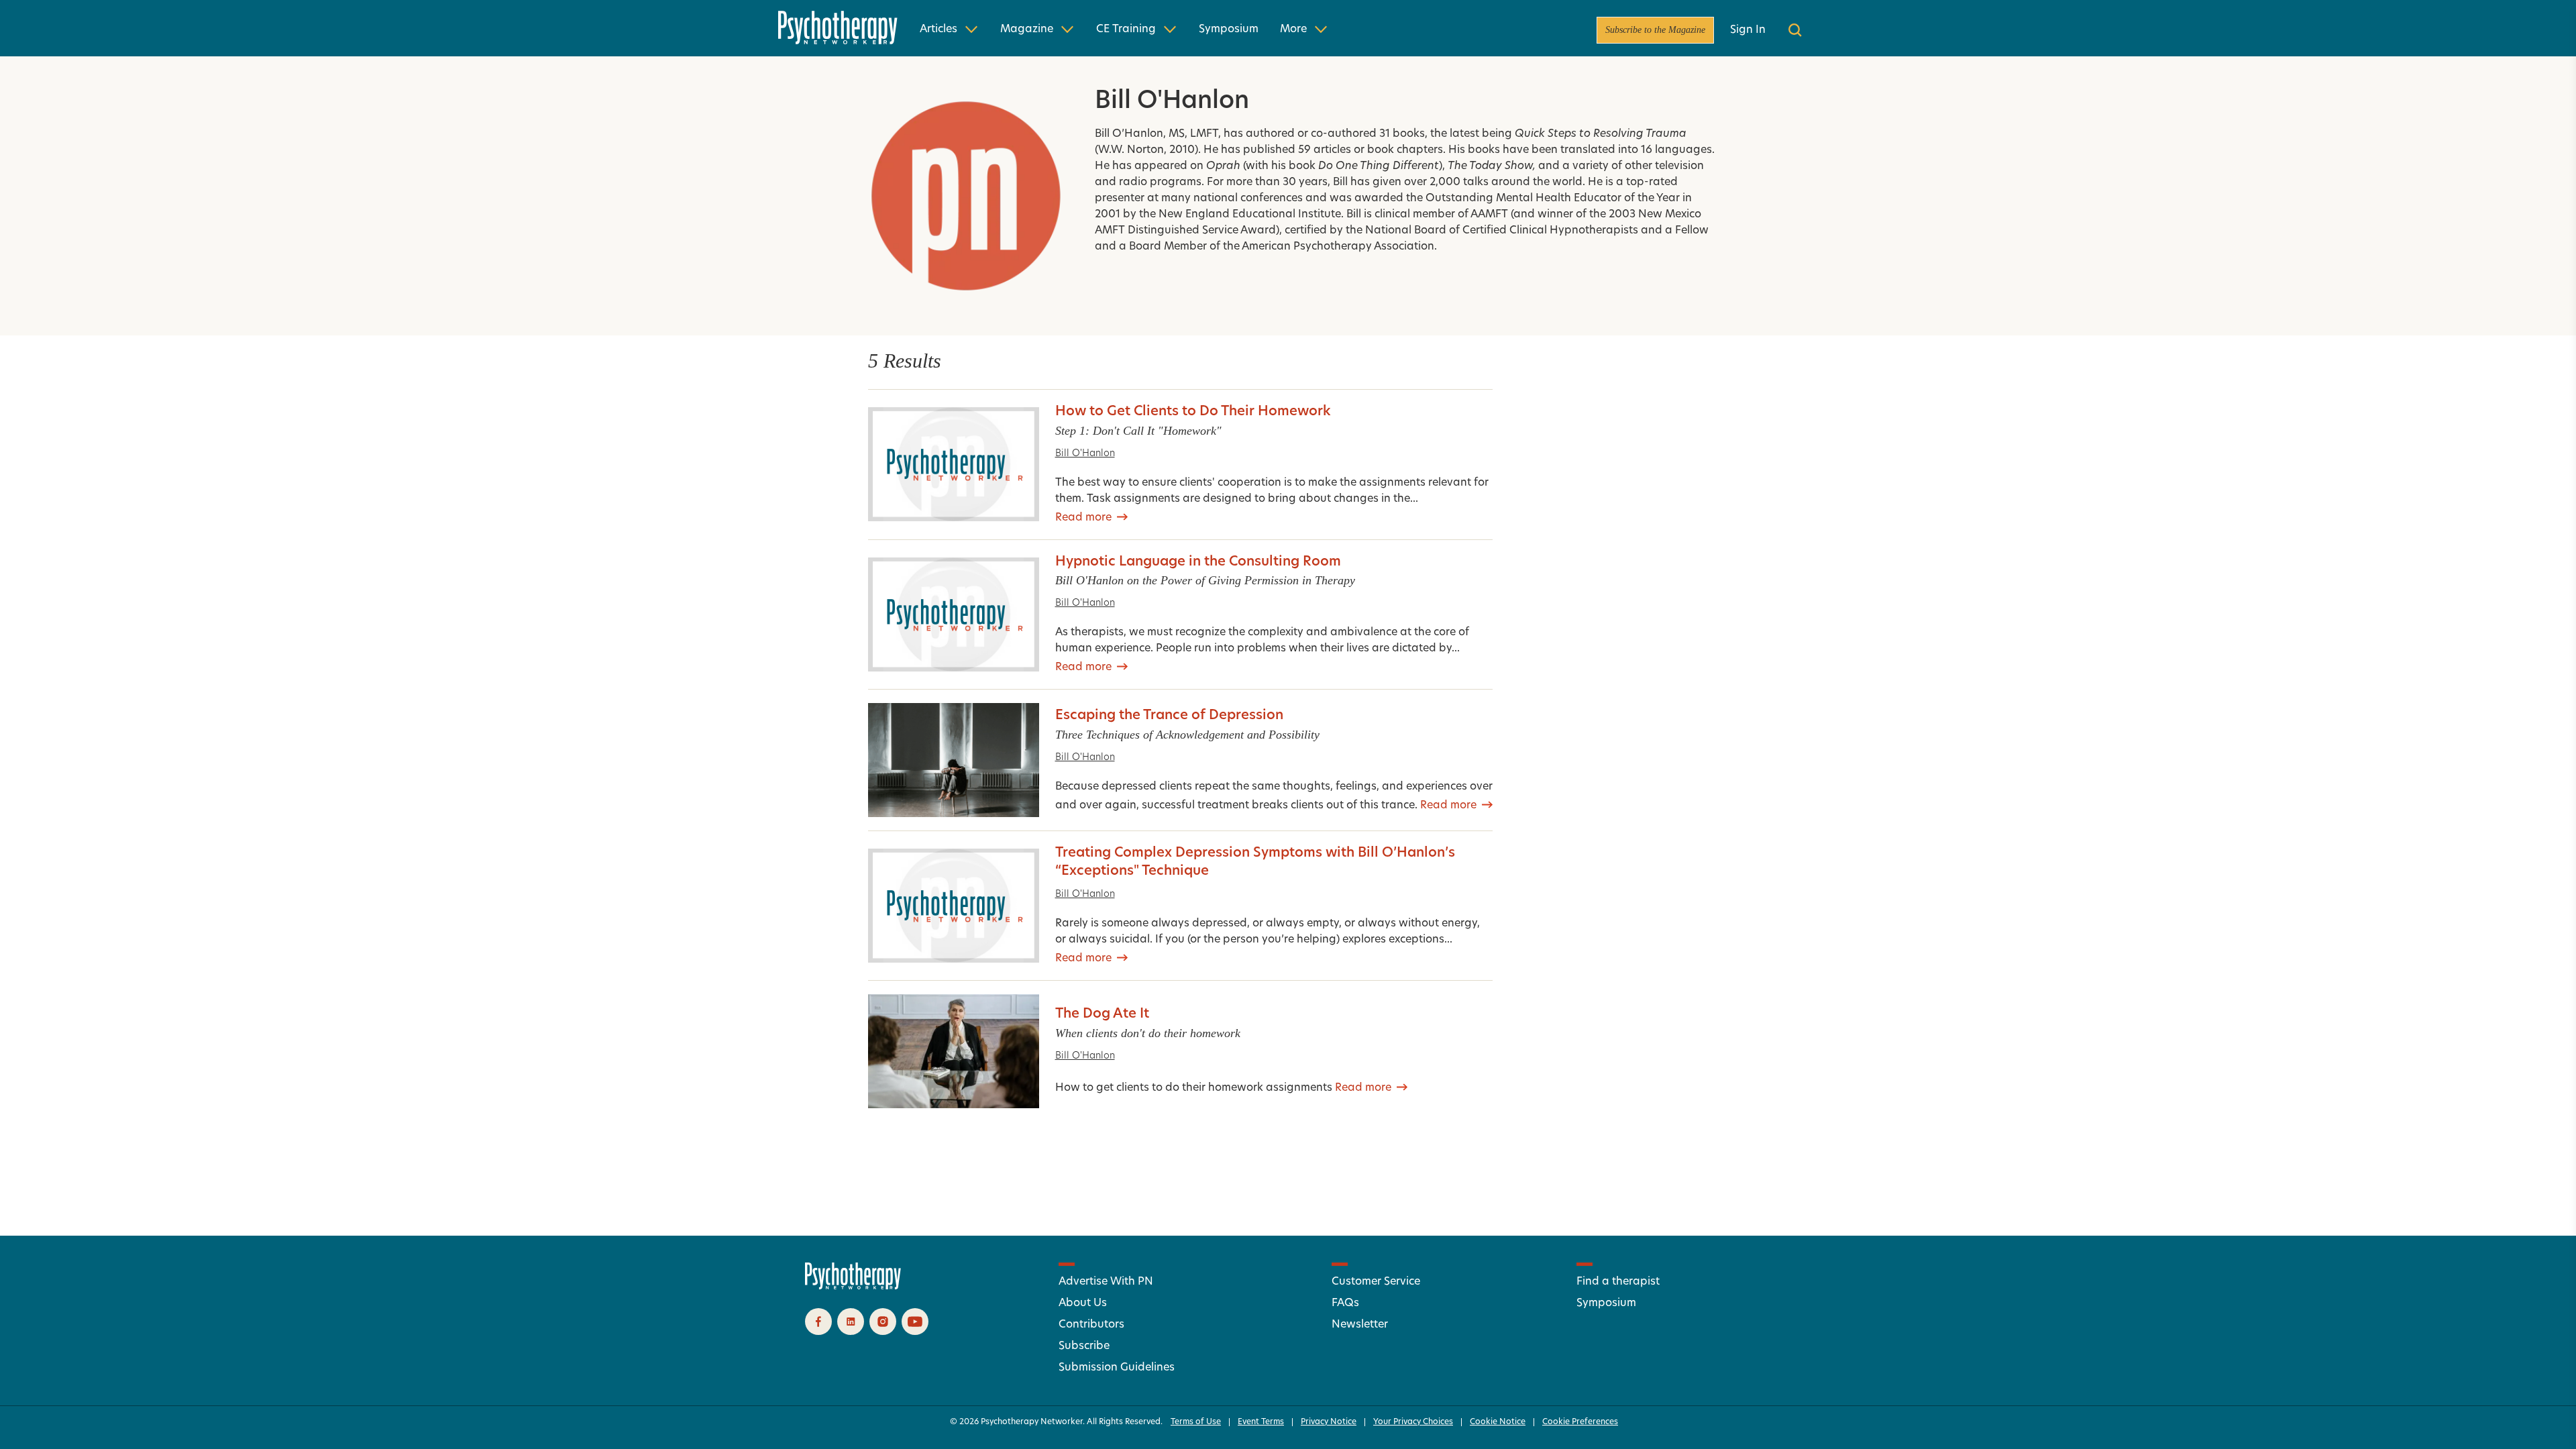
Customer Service (1376, 1282)
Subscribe (1084, 1346)
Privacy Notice (1329, 1422)
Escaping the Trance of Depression (1169, 716)
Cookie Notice (1498, 1422)
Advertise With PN (1106, 1282)
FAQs (1345, 1303)
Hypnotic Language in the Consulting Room (1198, 562)
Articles (938, 30)
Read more (1083, 518)
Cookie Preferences (1580, 1422)
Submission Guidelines (1117, 1368)
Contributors (1091, 1325)
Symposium (1229, 30)
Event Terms (1261, 1422)
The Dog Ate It (1102, 1014)
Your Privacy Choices (1413, 1422)
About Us (1083, 1303)
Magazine (1027, 30)
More (1293, 30)
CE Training (1126, 30)
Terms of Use (1196, 1422)
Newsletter (1360, 1325)
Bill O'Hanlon (1085, 454)
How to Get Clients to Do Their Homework (1193, 412)
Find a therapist (1618, 1282)
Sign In (1748, 30)
